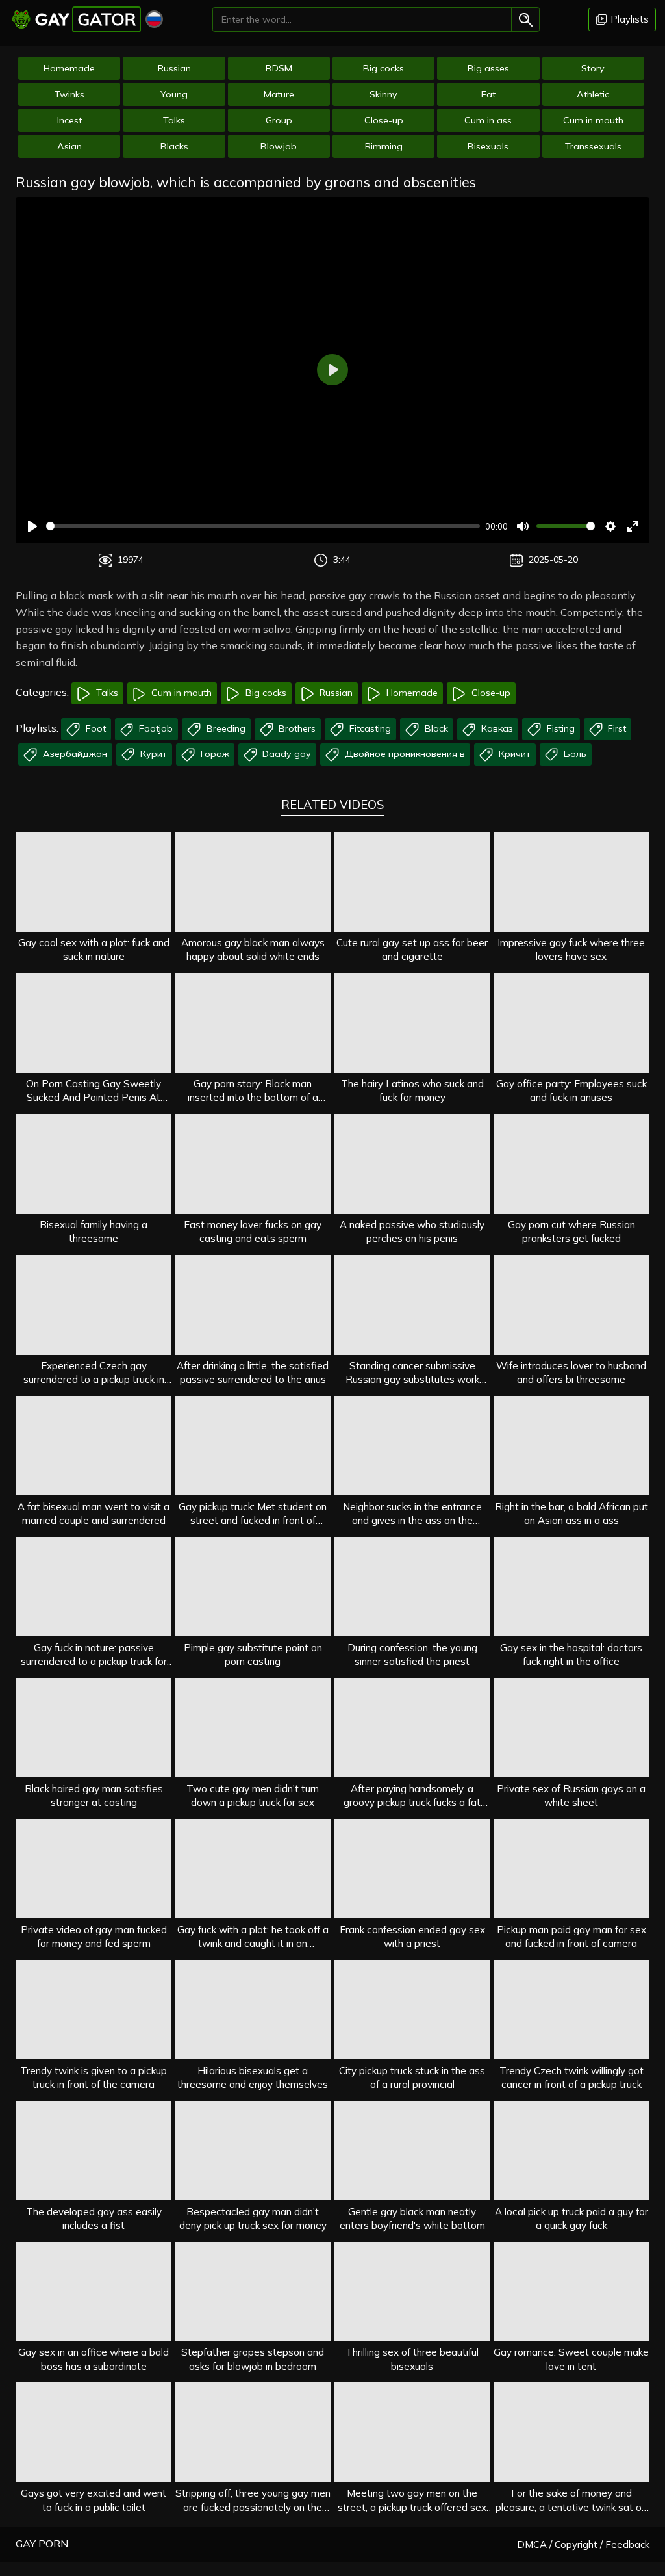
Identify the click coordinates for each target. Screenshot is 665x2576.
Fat (488, 94)
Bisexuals (488, 146)
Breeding (225, 728)
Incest (69, 120)
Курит (152, 754)
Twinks (69, 94)
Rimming (384, 146)
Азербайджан (74, 754)
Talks (174, 120)
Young (174, 94)
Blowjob (279, 146)
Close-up (384, 120)
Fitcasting (369, 728)
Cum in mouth (593, 120)
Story (593, 68)
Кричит (513, 754)
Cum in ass (488, 120)
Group (279, 120)
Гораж (214, 754)
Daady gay (285, 754)
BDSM (279, 68)
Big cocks (383, 68)
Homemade (69, 68)
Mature (279, 94)
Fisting (559, 728)
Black (435, 728)
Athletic (593, 94)
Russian (174, 68)
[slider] (263, 526)
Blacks (174, 146)
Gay (85, 19)
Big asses (488, 68)
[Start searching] (525, 19)
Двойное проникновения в (404, 754)
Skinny (383, 94)
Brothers (296, 728)
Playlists (628, 19)
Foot (94, 728)
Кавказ (496, 728)
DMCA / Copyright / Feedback (583, 2544)
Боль (574, 754)
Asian (69, 146)
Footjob (155, 728)
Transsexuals (593, 146)
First (616, 728)
